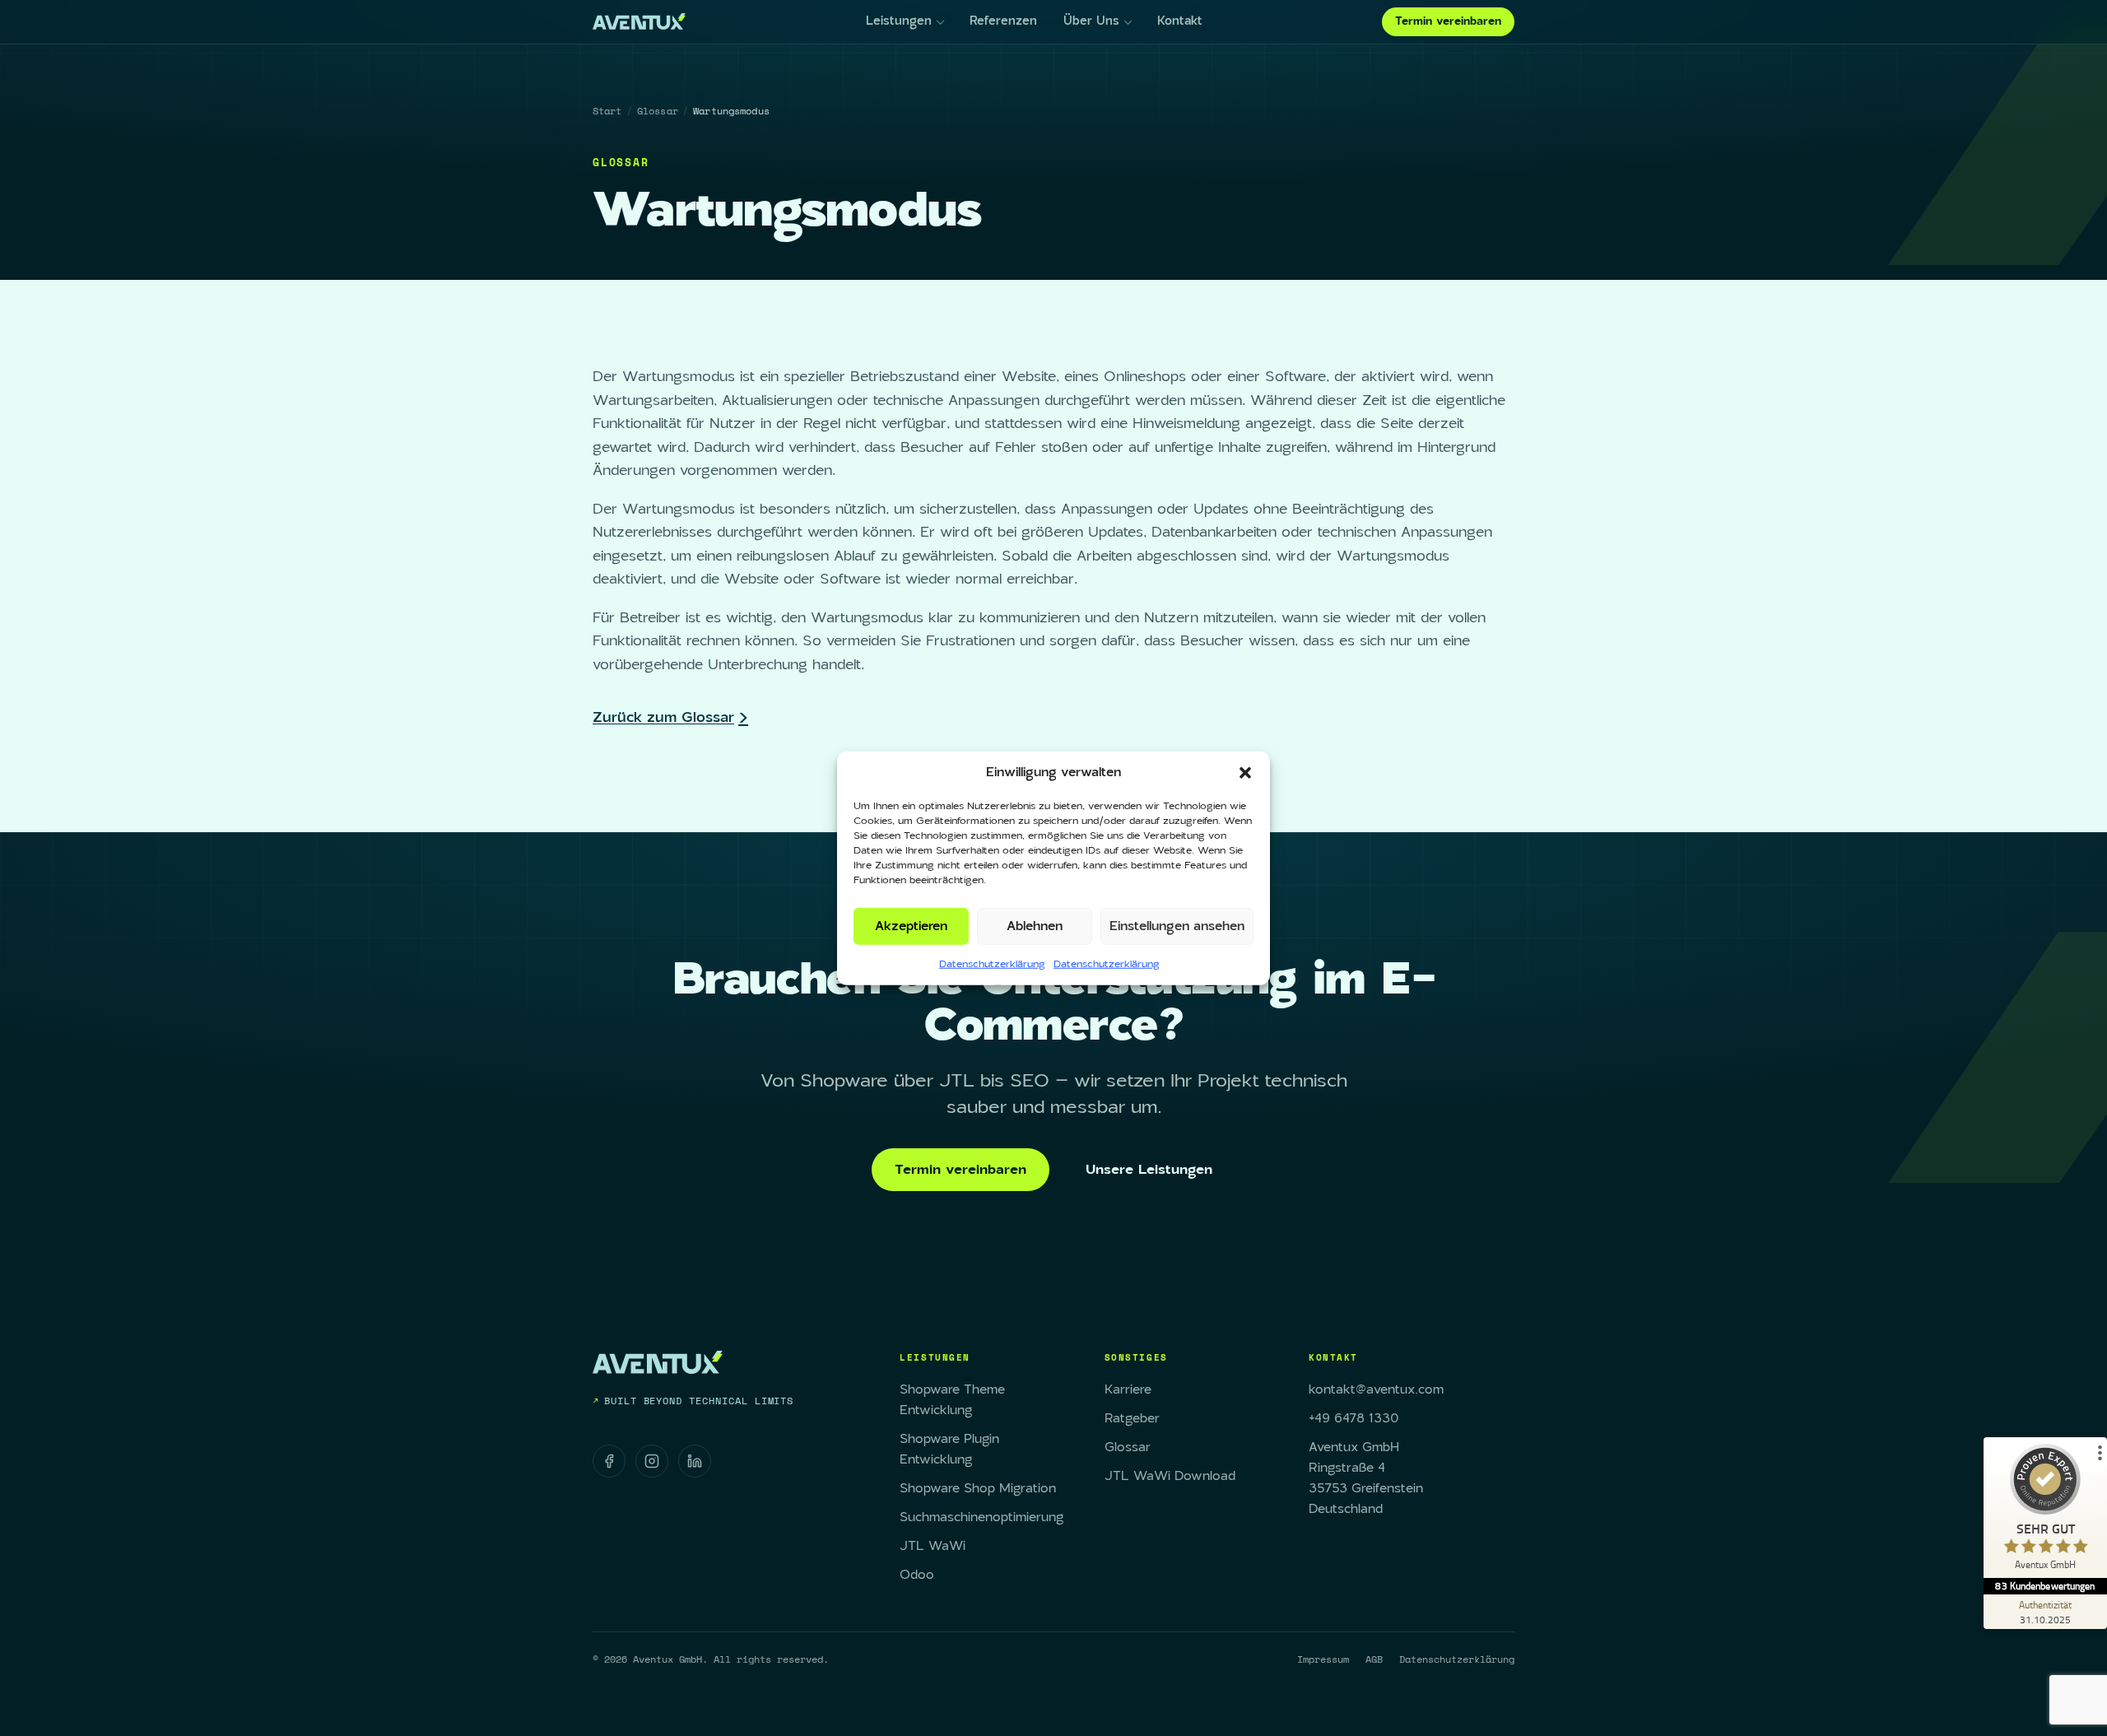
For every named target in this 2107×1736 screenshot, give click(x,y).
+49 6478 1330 (1354, 1419)
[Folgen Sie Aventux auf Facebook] (609, 1461)
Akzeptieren (911, 926)
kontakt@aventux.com (1376, 1390)
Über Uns (1091, 21)
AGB (1374, 1659)
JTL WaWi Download (1170, 1476)
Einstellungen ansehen (1177, 926)
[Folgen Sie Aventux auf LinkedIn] (695, 1461)
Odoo (917, 1575)
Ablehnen (1035, 926)
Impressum (1323, 1659)
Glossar (658, 111)
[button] (1245, 773)
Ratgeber (1132, 1419)
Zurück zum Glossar (663, 718)
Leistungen (899, 21)
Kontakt (1180, 21)
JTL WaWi (933, 1546)
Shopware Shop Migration (978, 1489)
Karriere (1128, 1390)
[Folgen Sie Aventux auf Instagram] (652, 1461)
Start (607, 111)
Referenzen (1003, 21)
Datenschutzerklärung (992, 964)
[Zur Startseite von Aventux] (639, 21)
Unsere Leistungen (1149, 1170)
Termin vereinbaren (1448, 21)
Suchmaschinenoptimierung (981, 1517)
